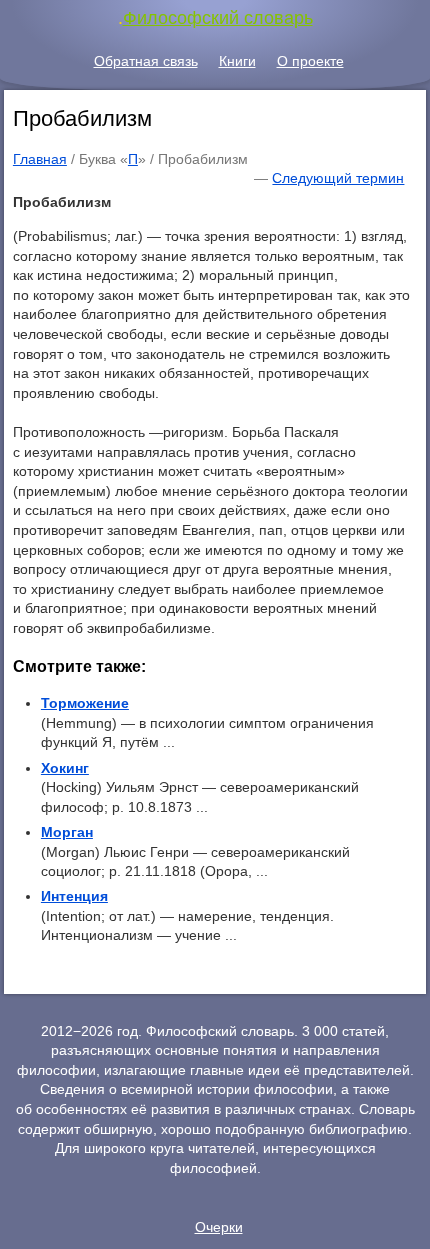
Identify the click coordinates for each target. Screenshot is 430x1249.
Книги (237, 61)
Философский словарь (218, 18)
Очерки (219, 1227)
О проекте (310, 61)
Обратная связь (146, 61)
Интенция (74, 896)
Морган (67, 832)
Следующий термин (338, 178)
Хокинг (65, 768)
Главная (40, 159)
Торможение (85, 703)
